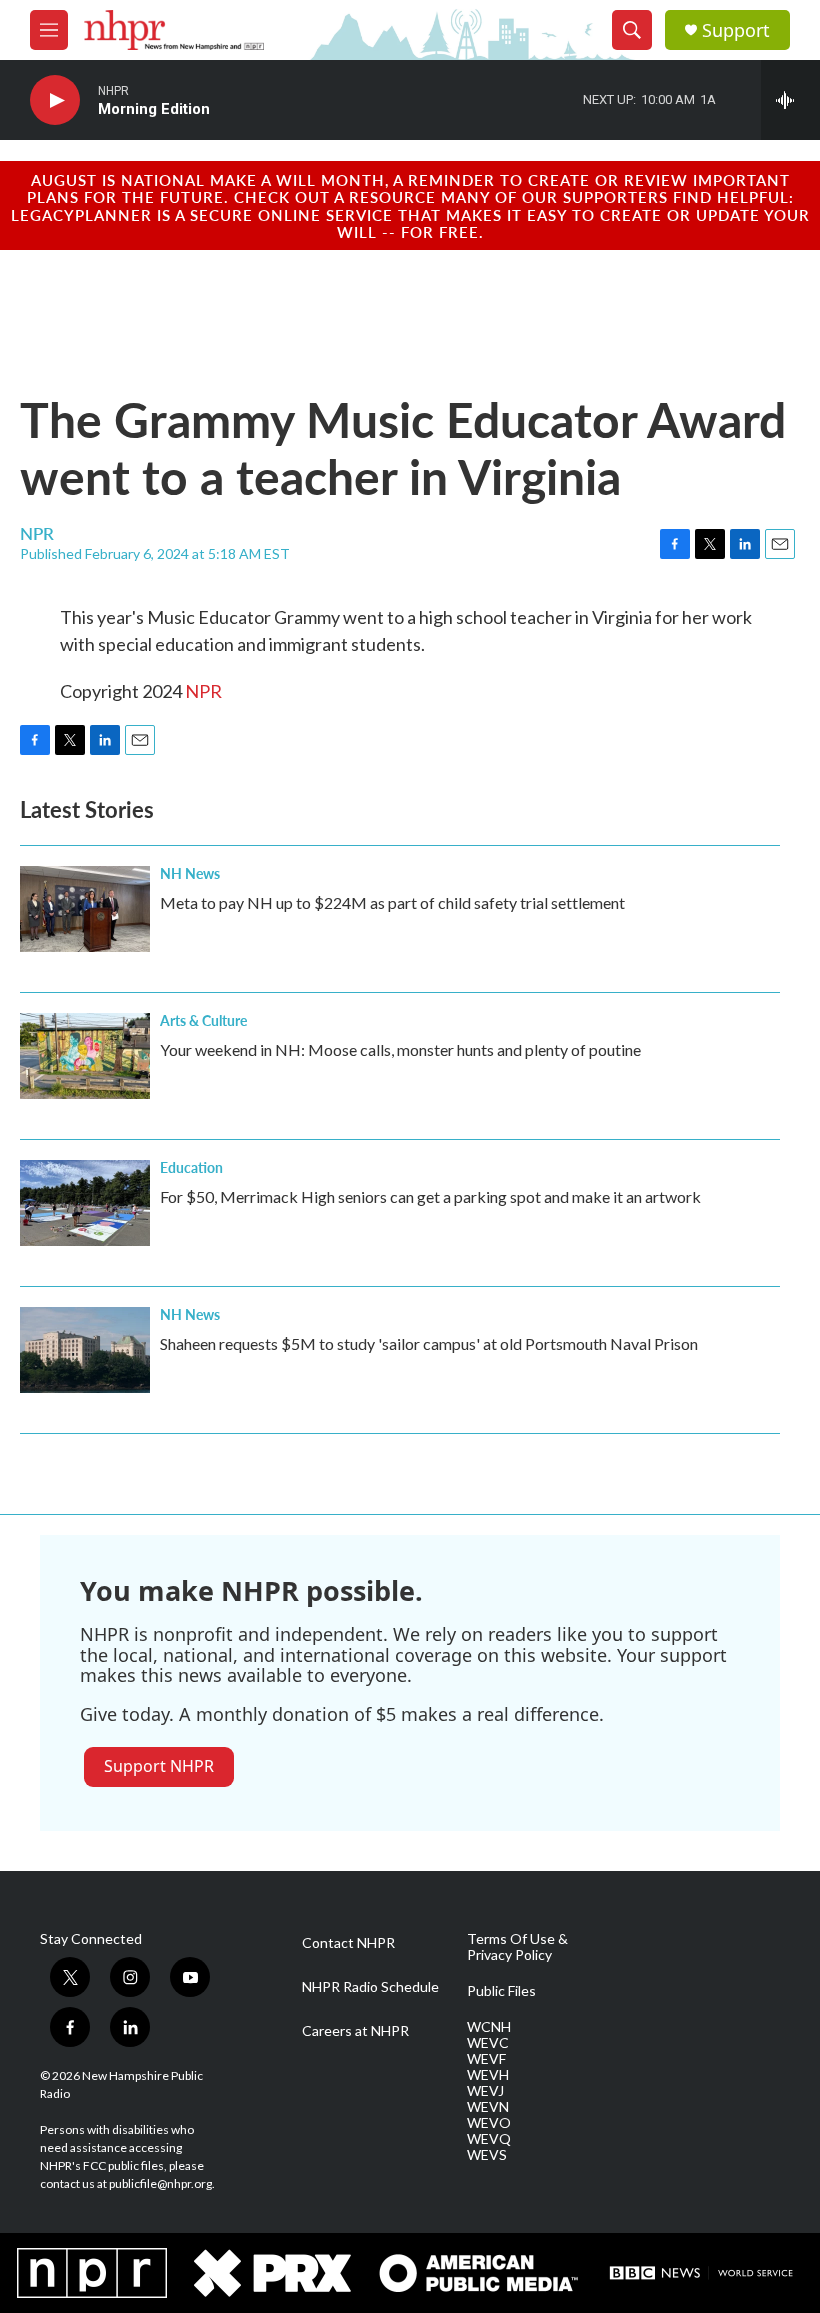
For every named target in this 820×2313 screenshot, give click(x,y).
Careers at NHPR (355, 2031)
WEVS (487, 2155)
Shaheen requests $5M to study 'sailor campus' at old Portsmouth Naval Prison (429, 1343)
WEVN (488, 2107)
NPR (203, 691)
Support (736, 30)
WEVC (488, 2043)
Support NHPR (159, 1766)
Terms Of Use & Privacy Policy (517, 1947)
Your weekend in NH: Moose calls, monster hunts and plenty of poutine (400, 1049)
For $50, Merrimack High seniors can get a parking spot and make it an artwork (430, 1196)
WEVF (486, 2059)
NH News (190, 873)
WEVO (489, 2123)
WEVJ (485, 2091)
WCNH (489, 2027)
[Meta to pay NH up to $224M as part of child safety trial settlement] (85, 909)
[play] (55, 100)
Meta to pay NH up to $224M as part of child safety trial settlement (392, 902)
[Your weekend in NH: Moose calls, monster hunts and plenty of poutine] (85, 1056)
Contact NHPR (348, 1943)
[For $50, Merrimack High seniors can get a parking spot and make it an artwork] (85, 1203)
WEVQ (489, 2139)
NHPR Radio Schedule (370, 1987)
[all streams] (790, 100)
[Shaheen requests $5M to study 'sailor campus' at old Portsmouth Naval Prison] (85, 1350)
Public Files (501, 1991)
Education (191, 1167)
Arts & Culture (203, 1020)
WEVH (488, 2075)
